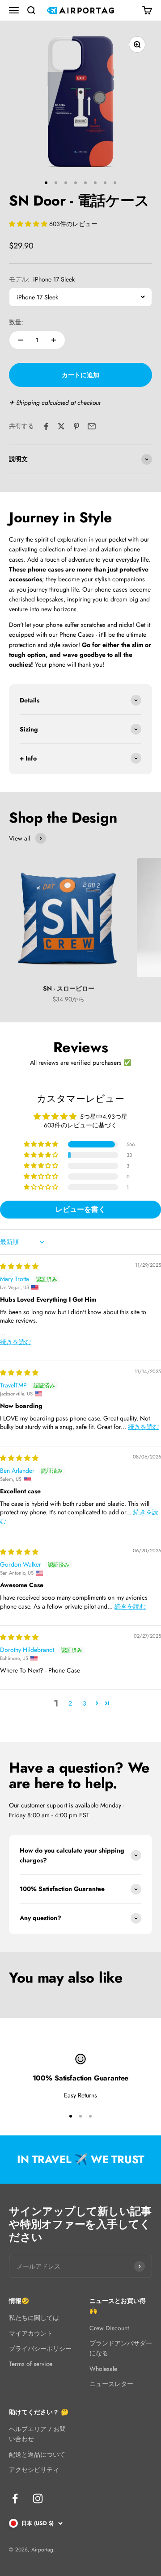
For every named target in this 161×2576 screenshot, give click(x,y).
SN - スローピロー (69, 988)
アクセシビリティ (34, 2470)
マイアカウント (31, 2333)
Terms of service (31, 2364)
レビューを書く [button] (80, 1209)
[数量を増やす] (54, 340)
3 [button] (85, 1703)
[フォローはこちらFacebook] (15, 2498)
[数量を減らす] (21, 340)
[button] (29, 224)
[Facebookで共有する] (46, 426)
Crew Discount (109, 2328)
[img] (19, 1266)
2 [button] (70, 1703)
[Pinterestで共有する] (76, 426)
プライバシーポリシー (40, 2349)
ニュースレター (111, 2384)
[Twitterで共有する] (61, 426)
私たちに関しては (34, 2318)
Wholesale (103, 2369)
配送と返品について (37, 2454)
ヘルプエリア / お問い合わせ (37, 2434)
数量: (16, 322)
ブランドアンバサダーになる (121, 2348)
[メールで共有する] (92, 426)
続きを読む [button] (16, 1342)
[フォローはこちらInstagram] (38, 2498)
